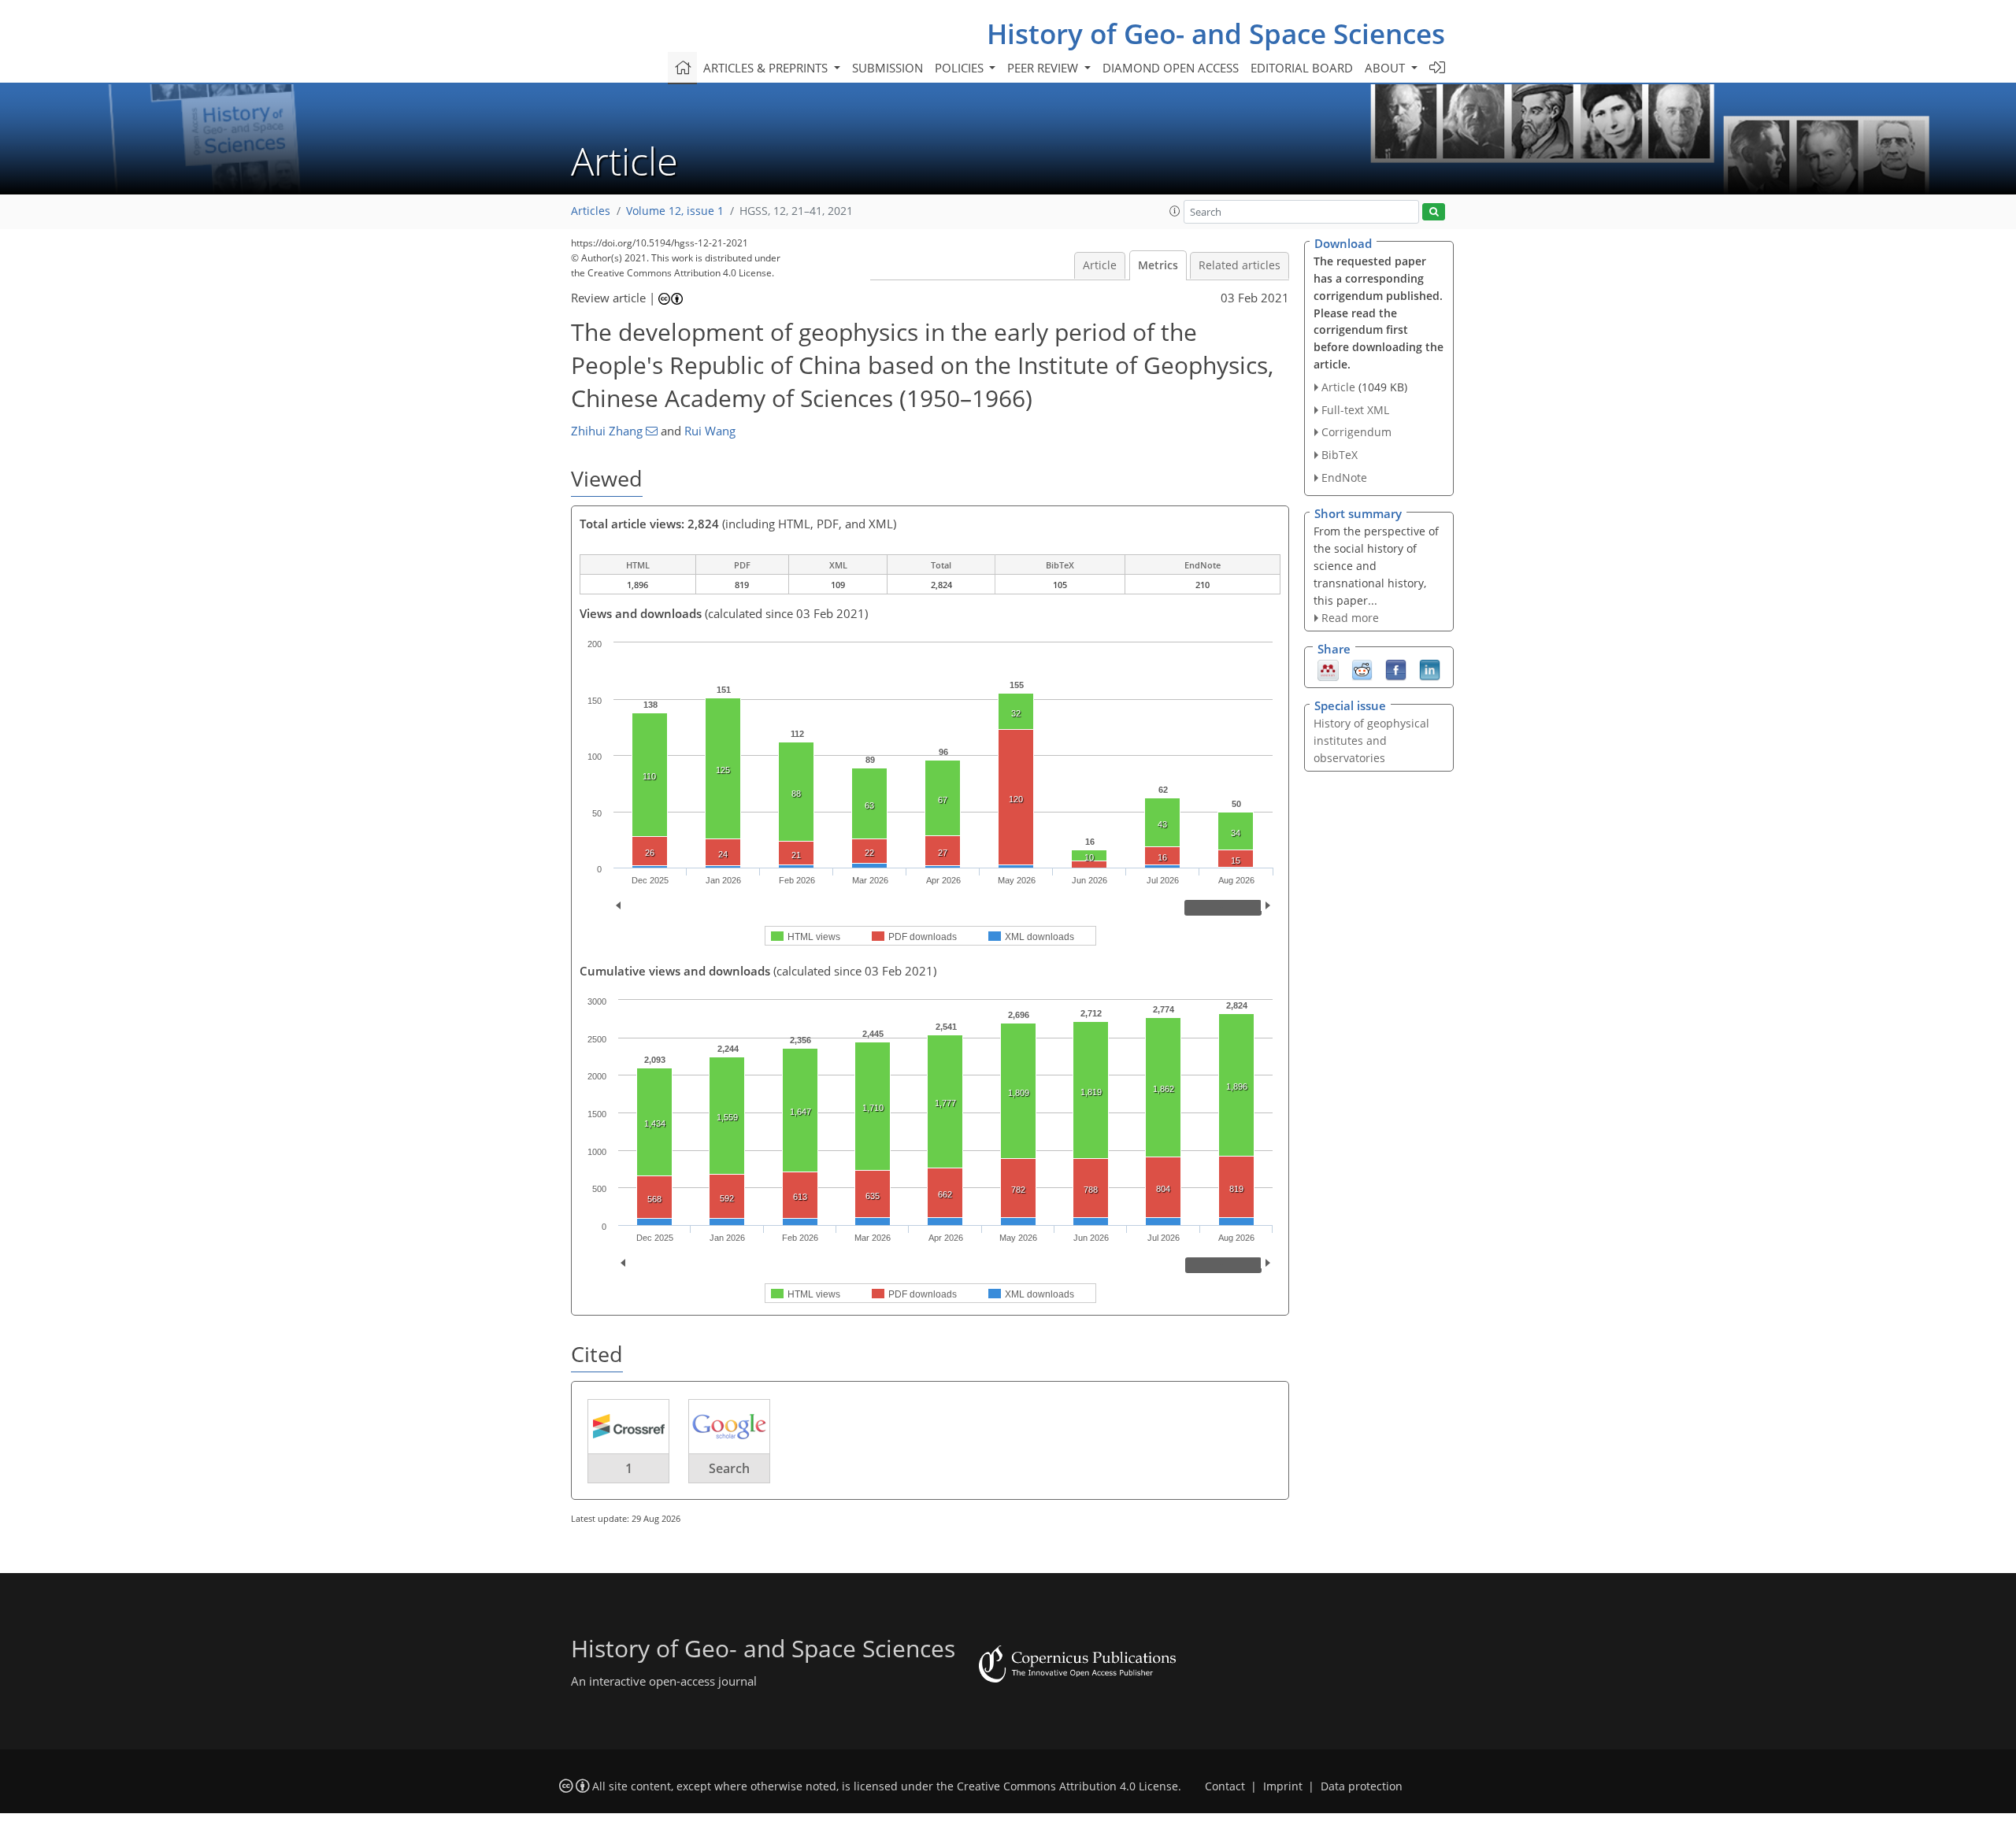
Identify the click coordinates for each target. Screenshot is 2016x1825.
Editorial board (1302, 68)
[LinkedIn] (1430, 669)
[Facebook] (1396, 669)
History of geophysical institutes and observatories (1371, 740)
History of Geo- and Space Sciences (1216, 33)
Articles (591, 211)
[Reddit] (1362, 669)
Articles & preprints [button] (767, 68)
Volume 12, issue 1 (675, 211)
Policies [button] (961, 68)
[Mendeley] (1328, 669)
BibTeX (1340, 455)
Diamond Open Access (1171, 68)
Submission (888, 68)
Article (1100, 265)
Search (729, 1468)
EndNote (1344, 478)
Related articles (1240, 265)
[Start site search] (1434, 212)
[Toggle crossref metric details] (628, 1426)
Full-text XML (1355, 410)
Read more (1350, 618)
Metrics (1158, 265)
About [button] (1386, 68)
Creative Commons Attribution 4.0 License (1067, 1786)
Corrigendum (1356, 432)
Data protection (1362, 1786)
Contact (1225, 1786)
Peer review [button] (1044, 68)
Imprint (1283, 1786)
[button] (1175, 211)
